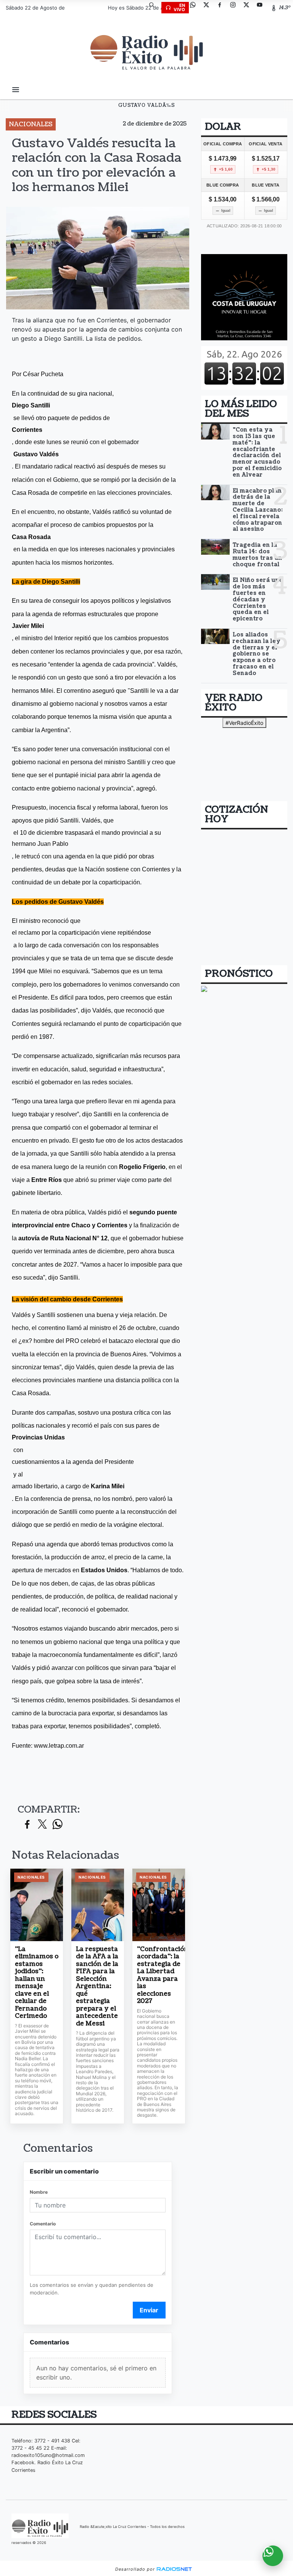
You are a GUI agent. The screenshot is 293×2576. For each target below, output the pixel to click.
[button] (155, 8)
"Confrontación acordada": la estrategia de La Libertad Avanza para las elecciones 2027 (159, 1975)
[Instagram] (236, 8)
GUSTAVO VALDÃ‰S (147, 105)
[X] (209, 8)
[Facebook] (222, 8)
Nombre (39, 2192)
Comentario (43, 2224)
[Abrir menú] (16, 90)
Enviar (149, 2310)
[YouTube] (262, 8)
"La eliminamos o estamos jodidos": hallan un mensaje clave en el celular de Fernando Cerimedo (37, 1983)
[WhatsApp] (196, 8)
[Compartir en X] (42, 1825)
